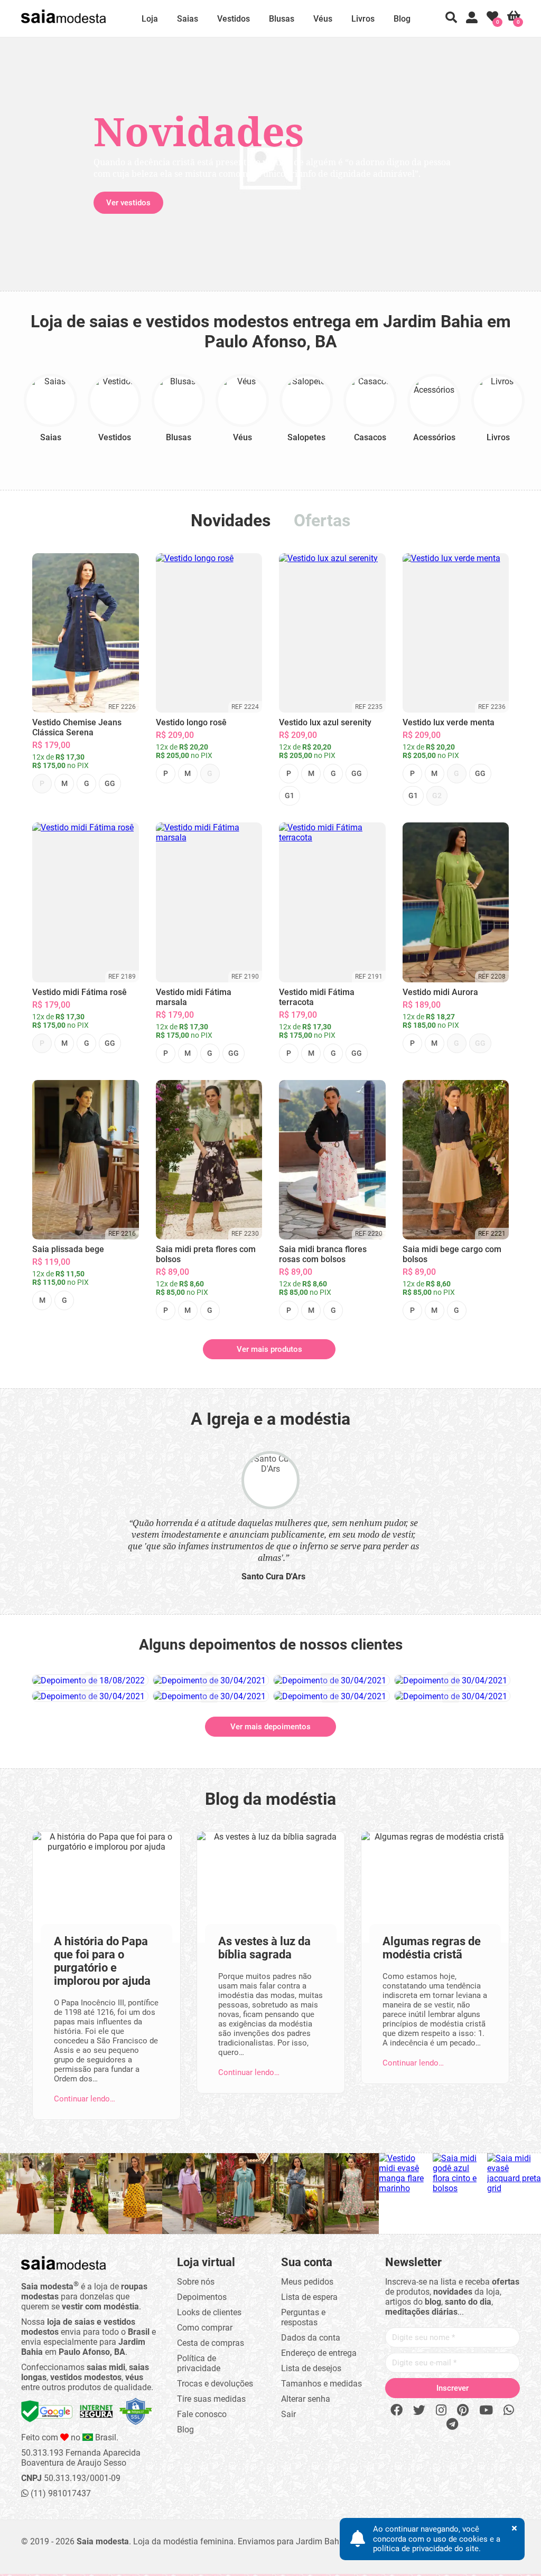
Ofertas (322, 520)
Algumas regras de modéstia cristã (432, 1948)
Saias (188, 19)
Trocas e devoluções (215, 2384)
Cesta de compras (211, 2343)
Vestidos (234, 19)
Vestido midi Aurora (440, 992)
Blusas (282, 19)
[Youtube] (486, 2411)
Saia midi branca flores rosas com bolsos (323, 1254)
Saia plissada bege (68, 1249)
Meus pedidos (307, 2282)
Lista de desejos (311, 2368)
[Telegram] (452, 2425)
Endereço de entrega (319, 2353)
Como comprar (205, 2328)
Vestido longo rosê (191, 722)
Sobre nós (196, 2282)
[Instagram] (441, 2411)
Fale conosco (202, 2414)
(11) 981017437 (60, 2493)
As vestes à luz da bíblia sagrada (264, 1948)
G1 (290, 795)
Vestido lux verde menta (449, 722)
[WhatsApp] (509, 2411)
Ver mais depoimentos (270, 1727)
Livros (363, 19)
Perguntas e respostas (303, 2317)
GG (110, 783)
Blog (402, 19)
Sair (288, 2414)
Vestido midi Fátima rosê (80, 992)
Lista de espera (309, 2297)
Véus (323, 19)
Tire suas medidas (211, 2399)
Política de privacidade (199, 2363)
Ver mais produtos (269, 1349)
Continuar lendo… (85, 2099)
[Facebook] (397, 2411)
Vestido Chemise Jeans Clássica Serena (77, 727)
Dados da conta (311, 2338)
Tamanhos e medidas (321, 2384)
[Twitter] (419, 2411)
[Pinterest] (463, 2411)
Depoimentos (202, 2297)
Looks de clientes (209, 2312)
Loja (150, 19)
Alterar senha (306, 2399)
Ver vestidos (88, 203)
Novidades (231, 520)
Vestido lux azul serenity (325, 722)
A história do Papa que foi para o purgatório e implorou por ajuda (102, 1961)
